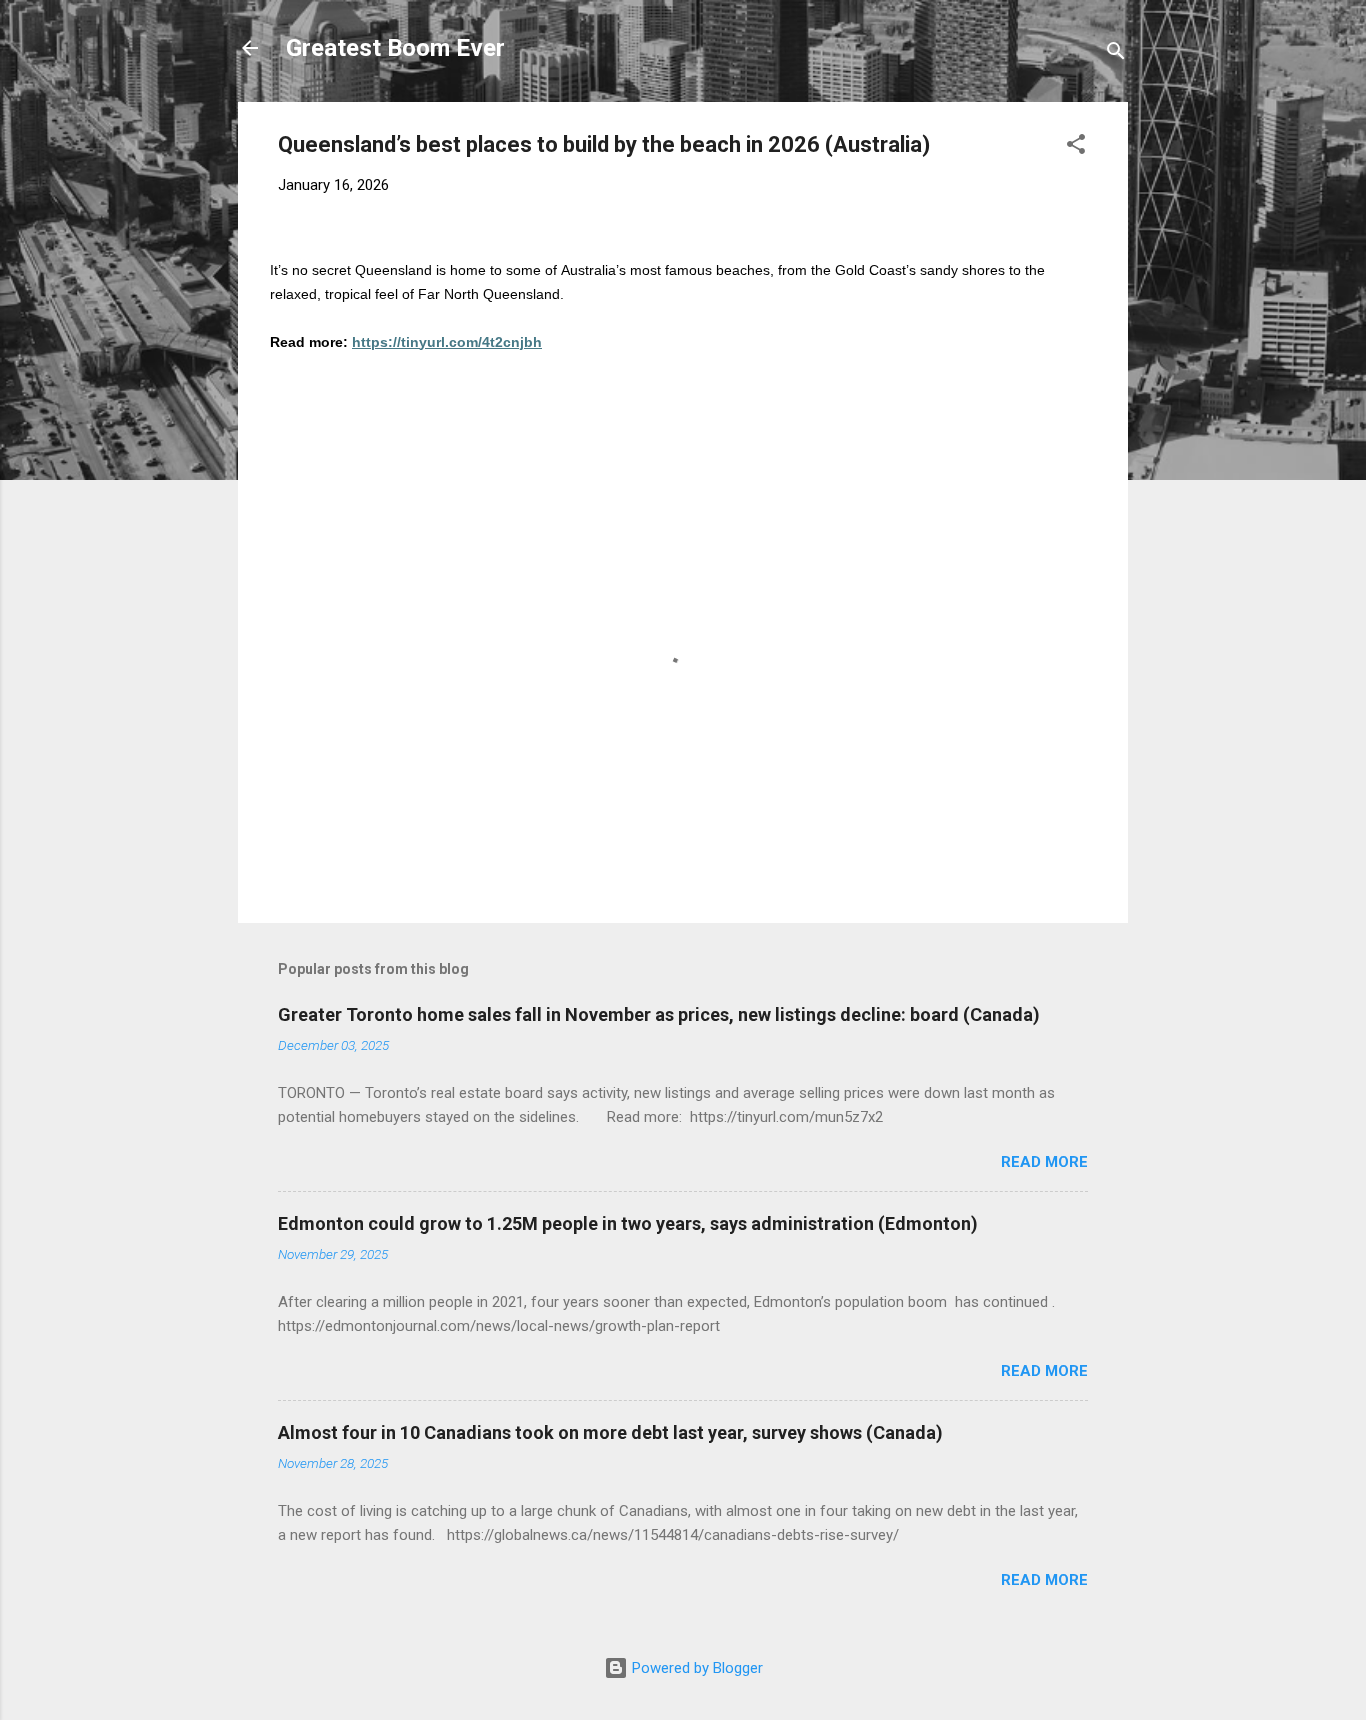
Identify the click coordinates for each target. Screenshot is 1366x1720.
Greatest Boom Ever (395, 48)
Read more (1044, 1162)
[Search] (1116, 54)
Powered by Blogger (695, 1668)
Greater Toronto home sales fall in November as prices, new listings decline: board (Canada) (659, 1014)
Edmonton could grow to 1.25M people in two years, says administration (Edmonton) (628, 1223)
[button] (1076, 147)
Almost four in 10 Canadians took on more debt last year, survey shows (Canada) (610, 1432)
